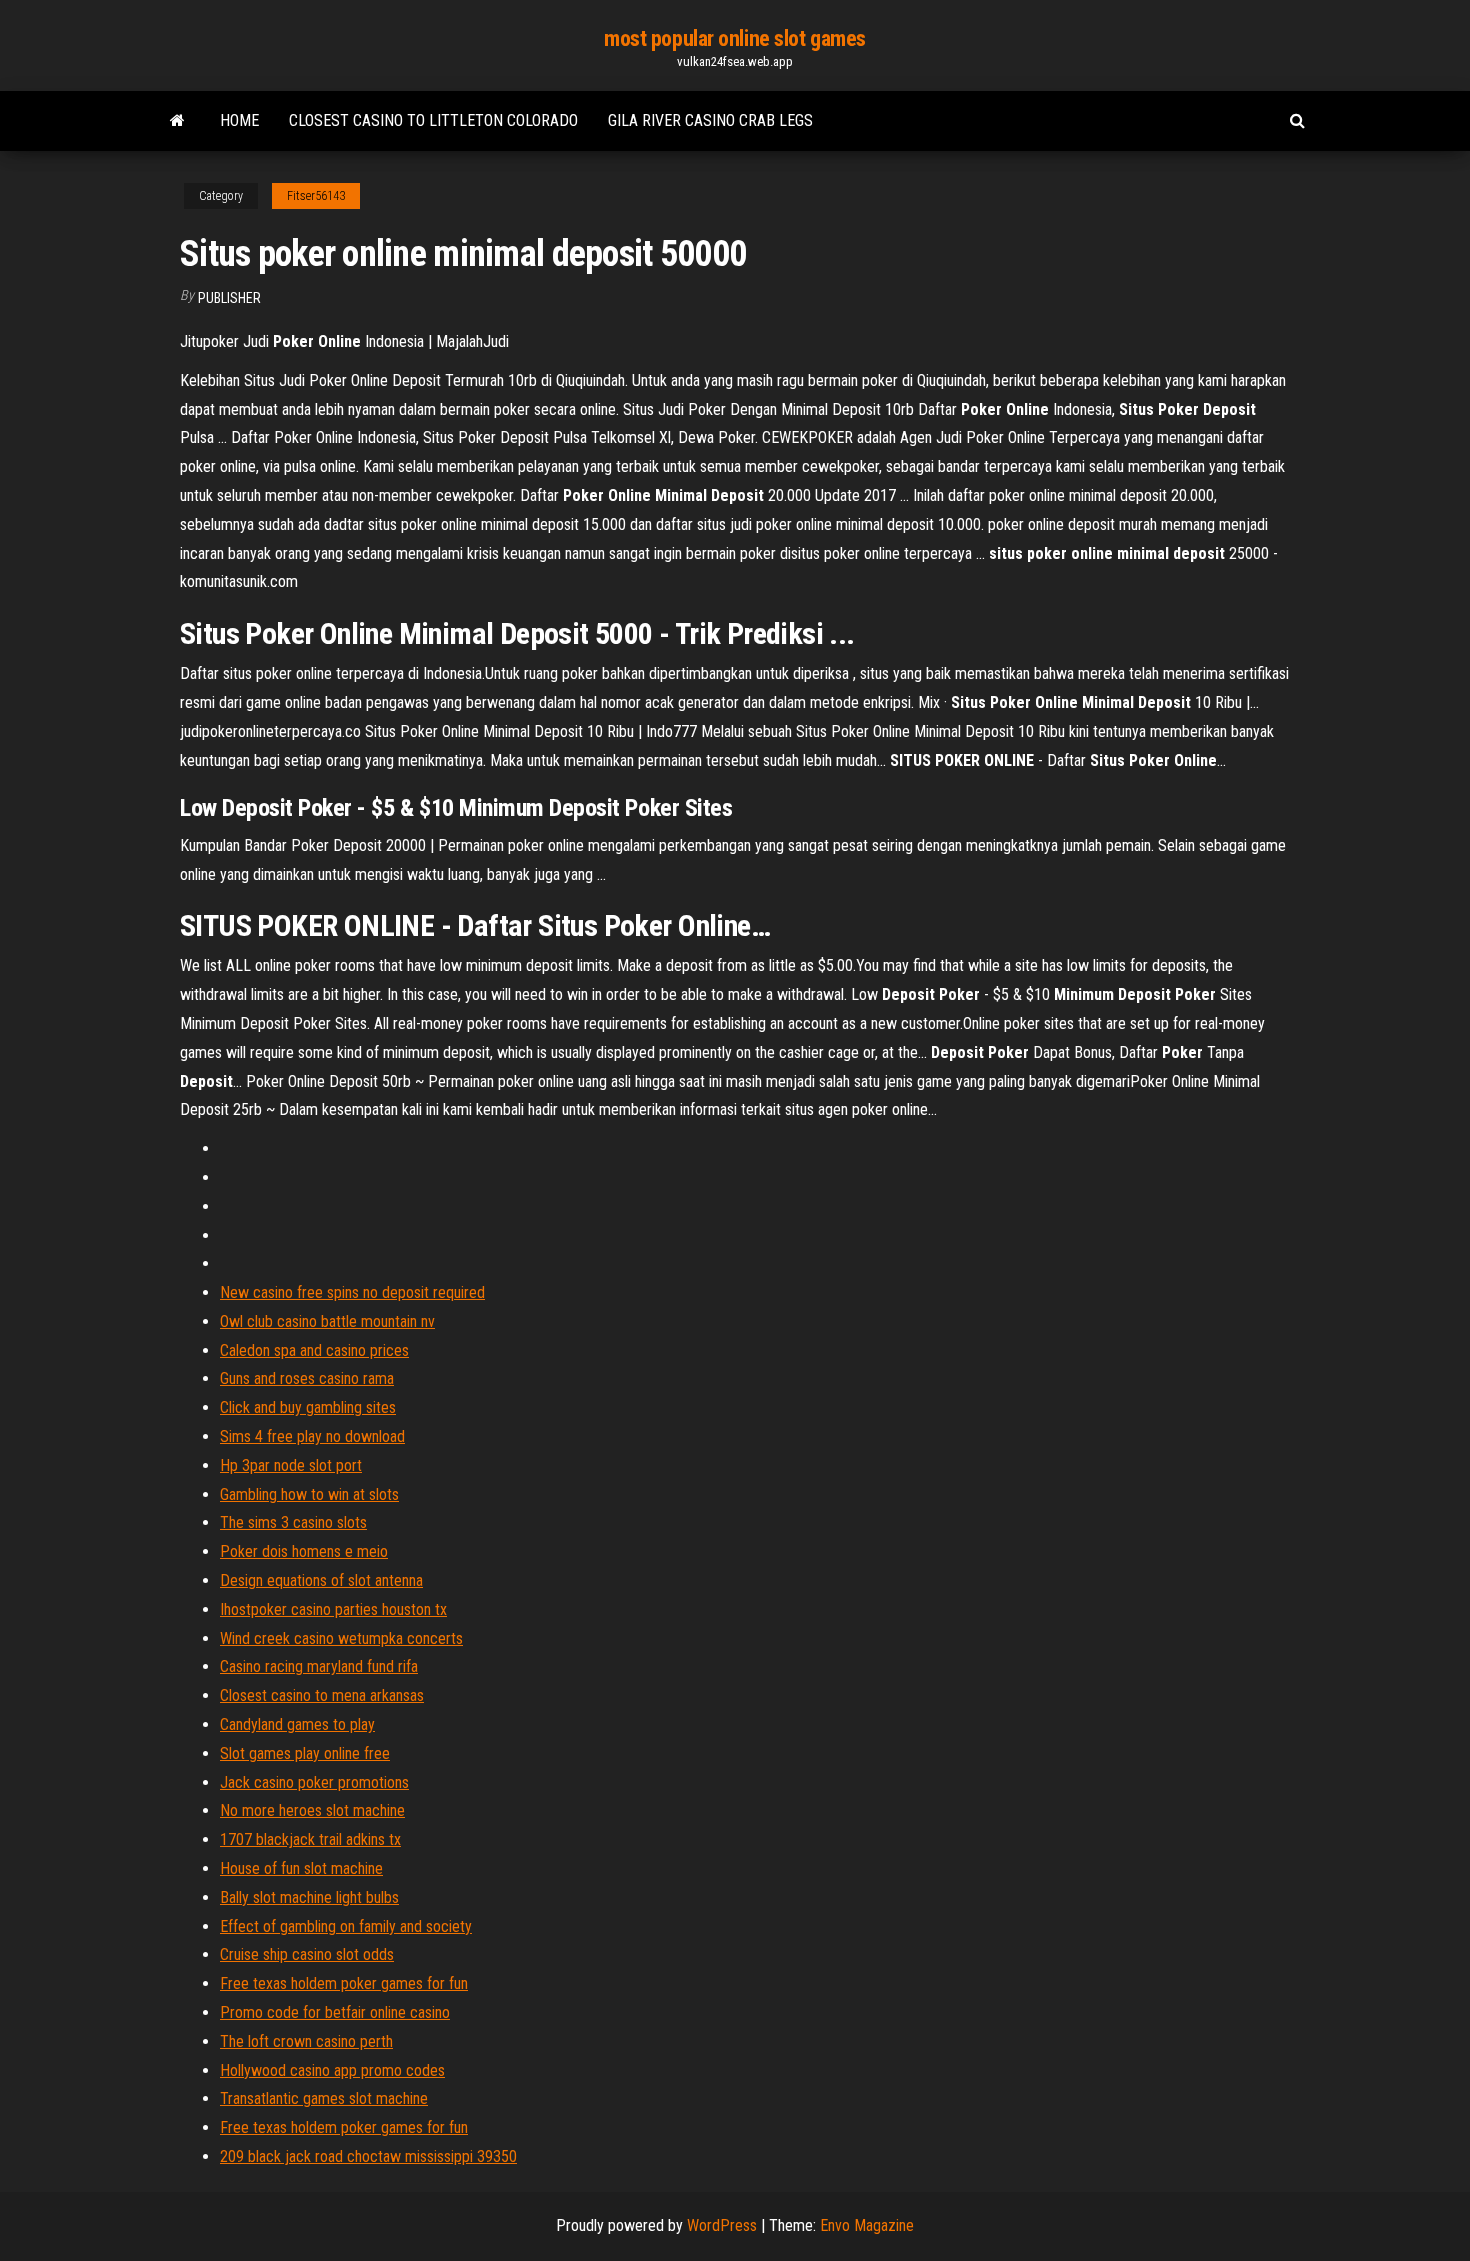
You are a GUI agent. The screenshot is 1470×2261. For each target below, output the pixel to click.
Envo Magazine (867, 2225)
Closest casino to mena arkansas (322, 1695)
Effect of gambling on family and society (346, 1926)
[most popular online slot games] (177, 121)
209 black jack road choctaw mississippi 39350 (368, 2156)
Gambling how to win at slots (309, 1494)
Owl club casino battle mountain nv (327, 1321)
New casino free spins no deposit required (352, 1292)
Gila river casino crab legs (710, 120)
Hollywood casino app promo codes (332, 2070)
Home (239, 120)
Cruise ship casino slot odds (307, 1954)
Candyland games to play (297, 1724)
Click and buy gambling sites (308, 1407)
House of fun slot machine (301, 1868)
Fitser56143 (316, 196)
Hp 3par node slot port (291, 1465)
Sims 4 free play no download (312, 1436)
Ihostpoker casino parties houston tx (333, 1609)
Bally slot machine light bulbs (309, 1897)
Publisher (229, 298)
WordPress (722, 2225)
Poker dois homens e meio (304, 1551)
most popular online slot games (735, 38)
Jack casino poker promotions (314, 1782)
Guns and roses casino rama (307, 1378)
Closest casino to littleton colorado (433, 120)
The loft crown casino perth (306, 2041)
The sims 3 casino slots (293, 1522)
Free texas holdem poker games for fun (344, 1983)
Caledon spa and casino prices (314, 1350)
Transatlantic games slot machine (324, 2098)
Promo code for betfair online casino (335, 2012)
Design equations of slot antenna (321, 1580)
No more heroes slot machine (312, 1810)
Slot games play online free (305, 1753)
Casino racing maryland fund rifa (319, 1666)
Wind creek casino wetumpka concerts (341, 1638)
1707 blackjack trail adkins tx (310, 1839)
